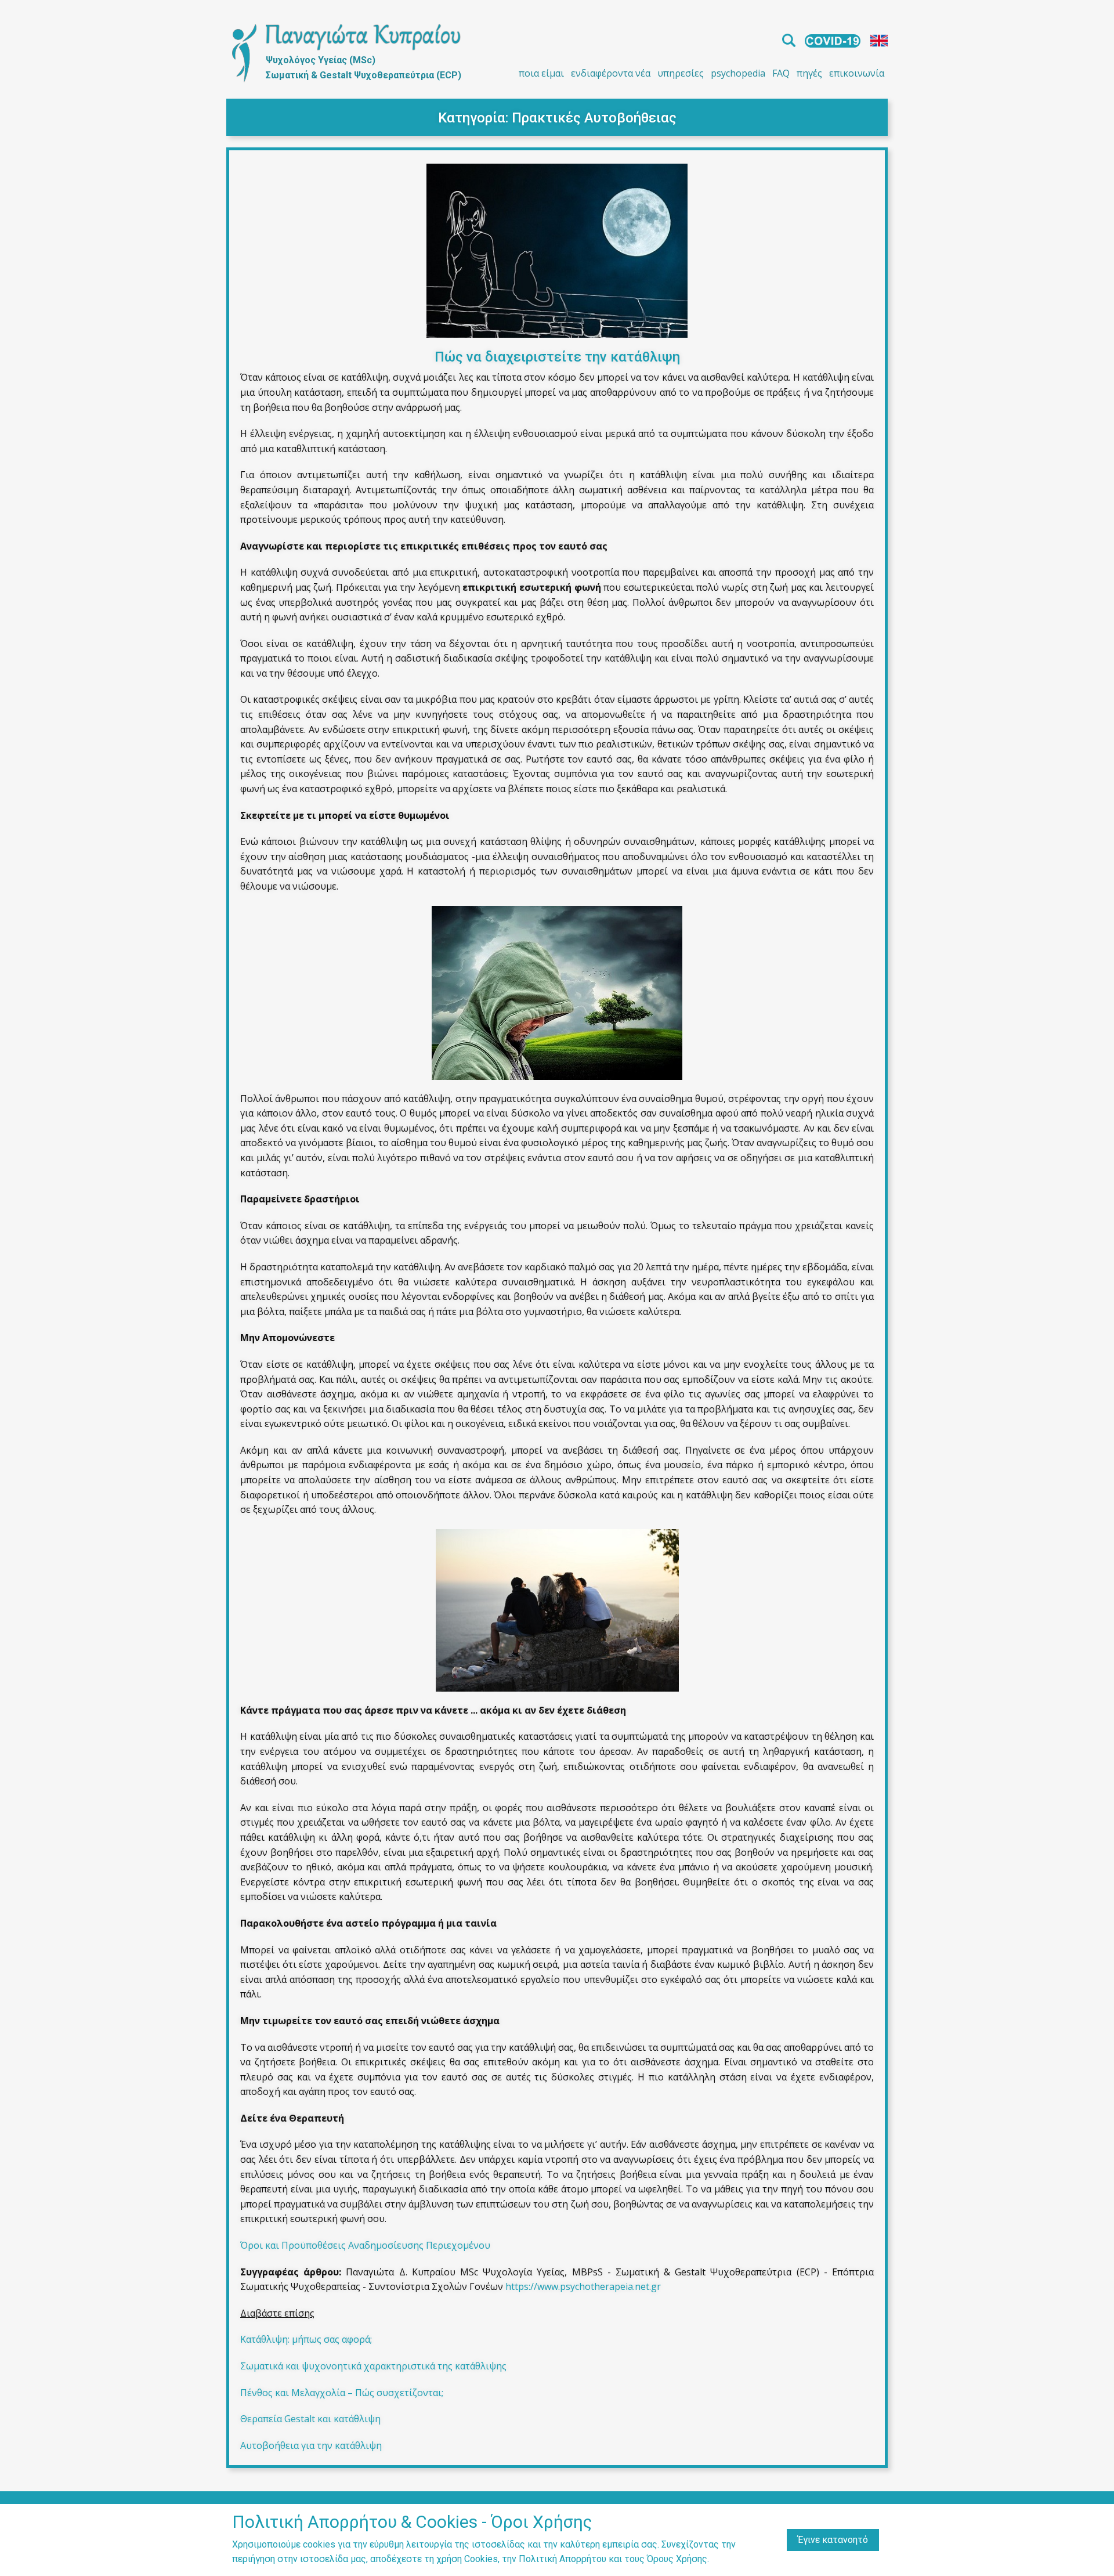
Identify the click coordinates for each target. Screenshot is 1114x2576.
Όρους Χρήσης (677, 2559)
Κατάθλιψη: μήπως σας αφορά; (306, 2339)
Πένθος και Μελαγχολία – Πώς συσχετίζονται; (342, 2393)
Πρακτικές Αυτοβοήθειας (594, 118)
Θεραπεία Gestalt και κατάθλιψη (310, 2419)
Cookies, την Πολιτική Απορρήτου (535, 2559)
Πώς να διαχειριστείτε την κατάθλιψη (557, 357)
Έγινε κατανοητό (833, 2540)
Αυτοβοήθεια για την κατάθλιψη (311, 2445)
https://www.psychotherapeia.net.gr (583, 2286)
